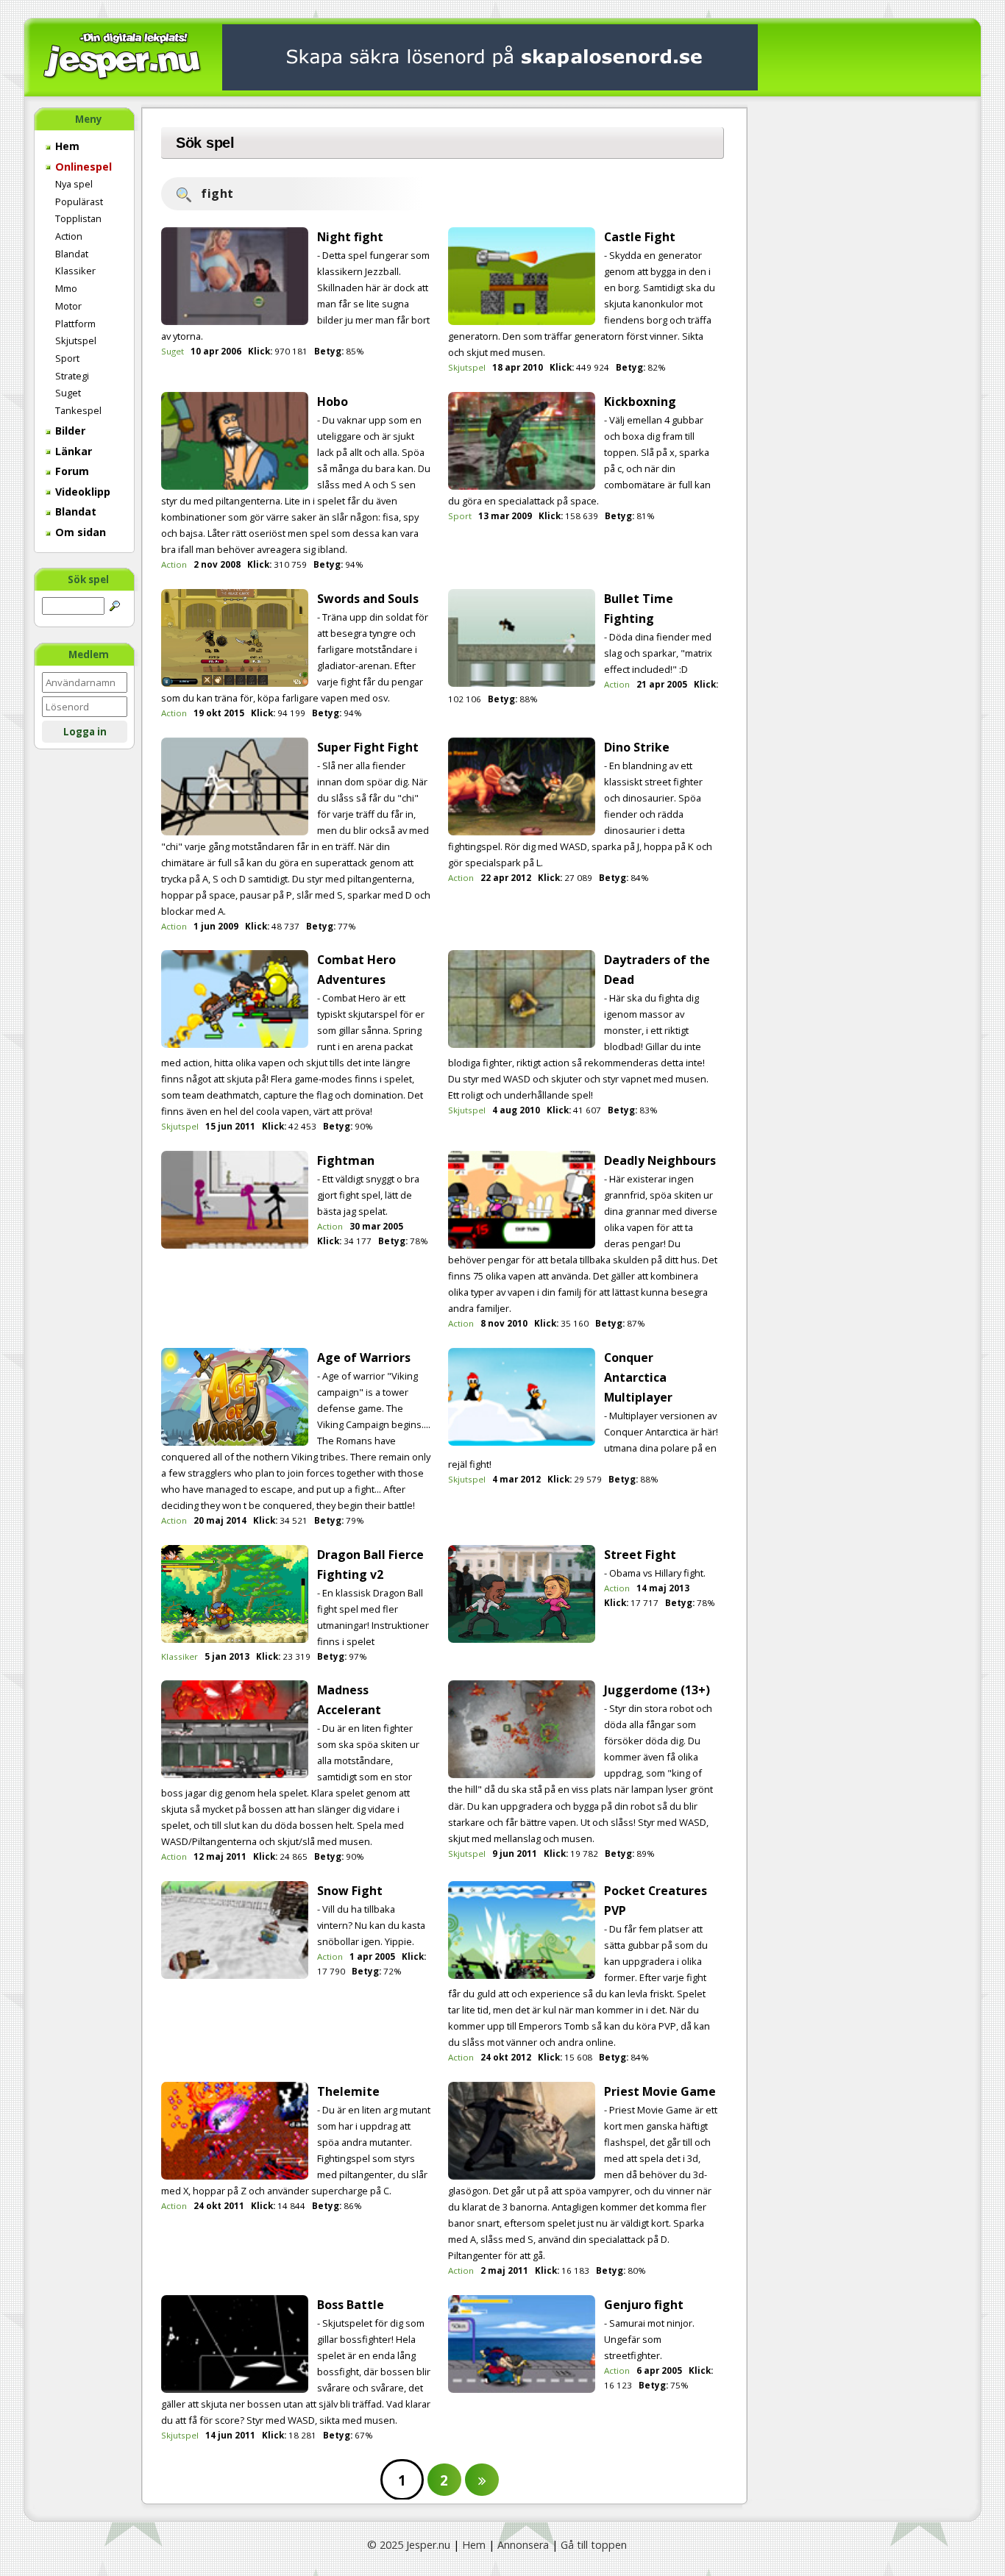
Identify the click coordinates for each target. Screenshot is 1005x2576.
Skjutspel (76, 340)
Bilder (69, 431)
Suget (68, 393)
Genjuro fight (644, 2305)
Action (69, 236)
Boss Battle (351, 2305)
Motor (68, 306)
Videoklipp (81, 492)
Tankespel (78, 410)
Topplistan (78, 218)
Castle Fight (640, 237)
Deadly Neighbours (660, 1160)
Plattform (75, 324)
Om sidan (79, 532)
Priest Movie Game (660, 2091)
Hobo (333, 402)
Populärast (79, 201)
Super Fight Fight (368, 747)
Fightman (346, 1160)
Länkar (72, 451)
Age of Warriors (364, 1357)
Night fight (350, 237)
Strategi (72, 376)
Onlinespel (82, 167)
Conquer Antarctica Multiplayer (638, 1377)
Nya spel (74, 184)
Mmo (66, 288)
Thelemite (348, 2091)
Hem (66, 146)
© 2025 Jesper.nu (409, 2545)
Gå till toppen (594, 2545)
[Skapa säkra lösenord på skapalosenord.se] (490, 56)
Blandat (72, 254)
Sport (67, 358)
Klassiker (75, 271)
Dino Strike (637, 747)
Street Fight (640, 1555)
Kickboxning (640, 402)
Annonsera (523, 2545)
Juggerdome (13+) (657, 1690)
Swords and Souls (368, 599)
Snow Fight (350, 1891)
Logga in (85, 732)
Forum (71, 471)
